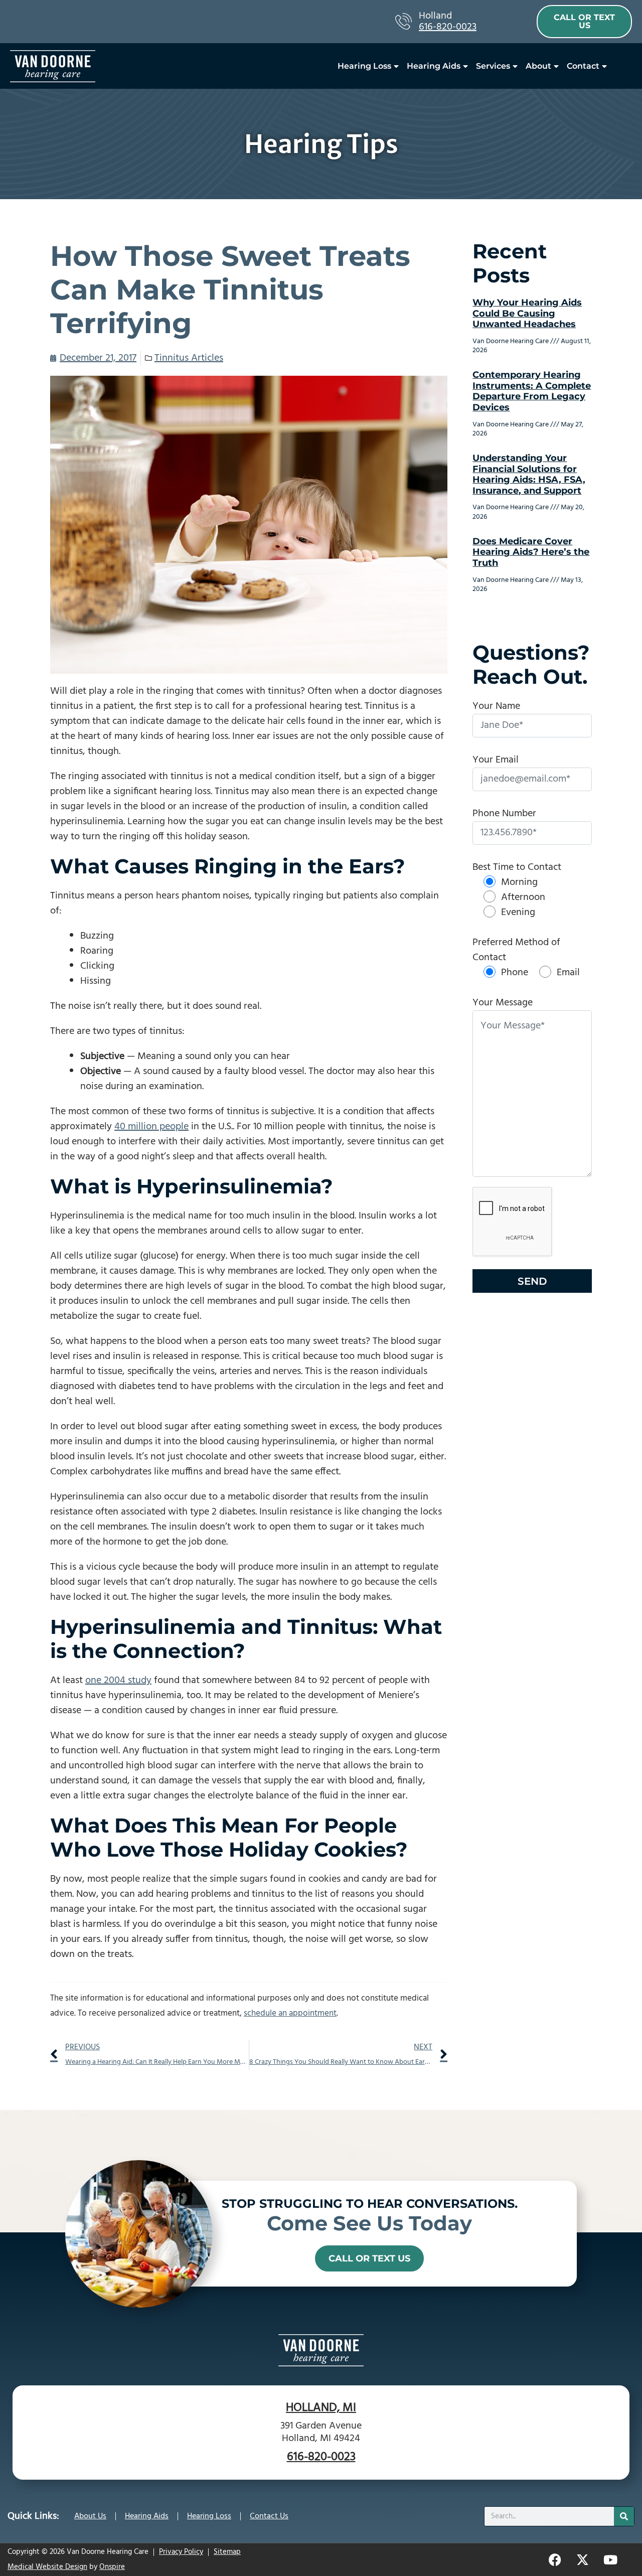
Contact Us (269, 2516)
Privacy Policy (181, 2552)
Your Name (496, 706)
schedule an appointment (290, 2013)
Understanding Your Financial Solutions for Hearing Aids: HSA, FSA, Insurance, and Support (529, 474)
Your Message (503, 1003)
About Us (90, 2516)
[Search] (624, 2516)
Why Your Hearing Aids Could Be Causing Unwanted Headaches (527, 313)
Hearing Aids (434, 66)
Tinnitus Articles (189, 358)
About (538, 66)
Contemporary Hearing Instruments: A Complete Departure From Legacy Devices (532, 391)
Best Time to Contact (517, 867)
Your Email (496, 760)
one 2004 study (118, 1681)
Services (493, 66)
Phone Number (504, 814)
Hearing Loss (364, 66)
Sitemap (227, 2552)
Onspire (112, 2567)
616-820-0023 (448, 27)
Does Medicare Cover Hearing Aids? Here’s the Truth (531, 552)
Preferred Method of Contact (516, 950)
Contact (583, 66)
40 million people (151, 1127)
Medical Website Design (47, 2567)
